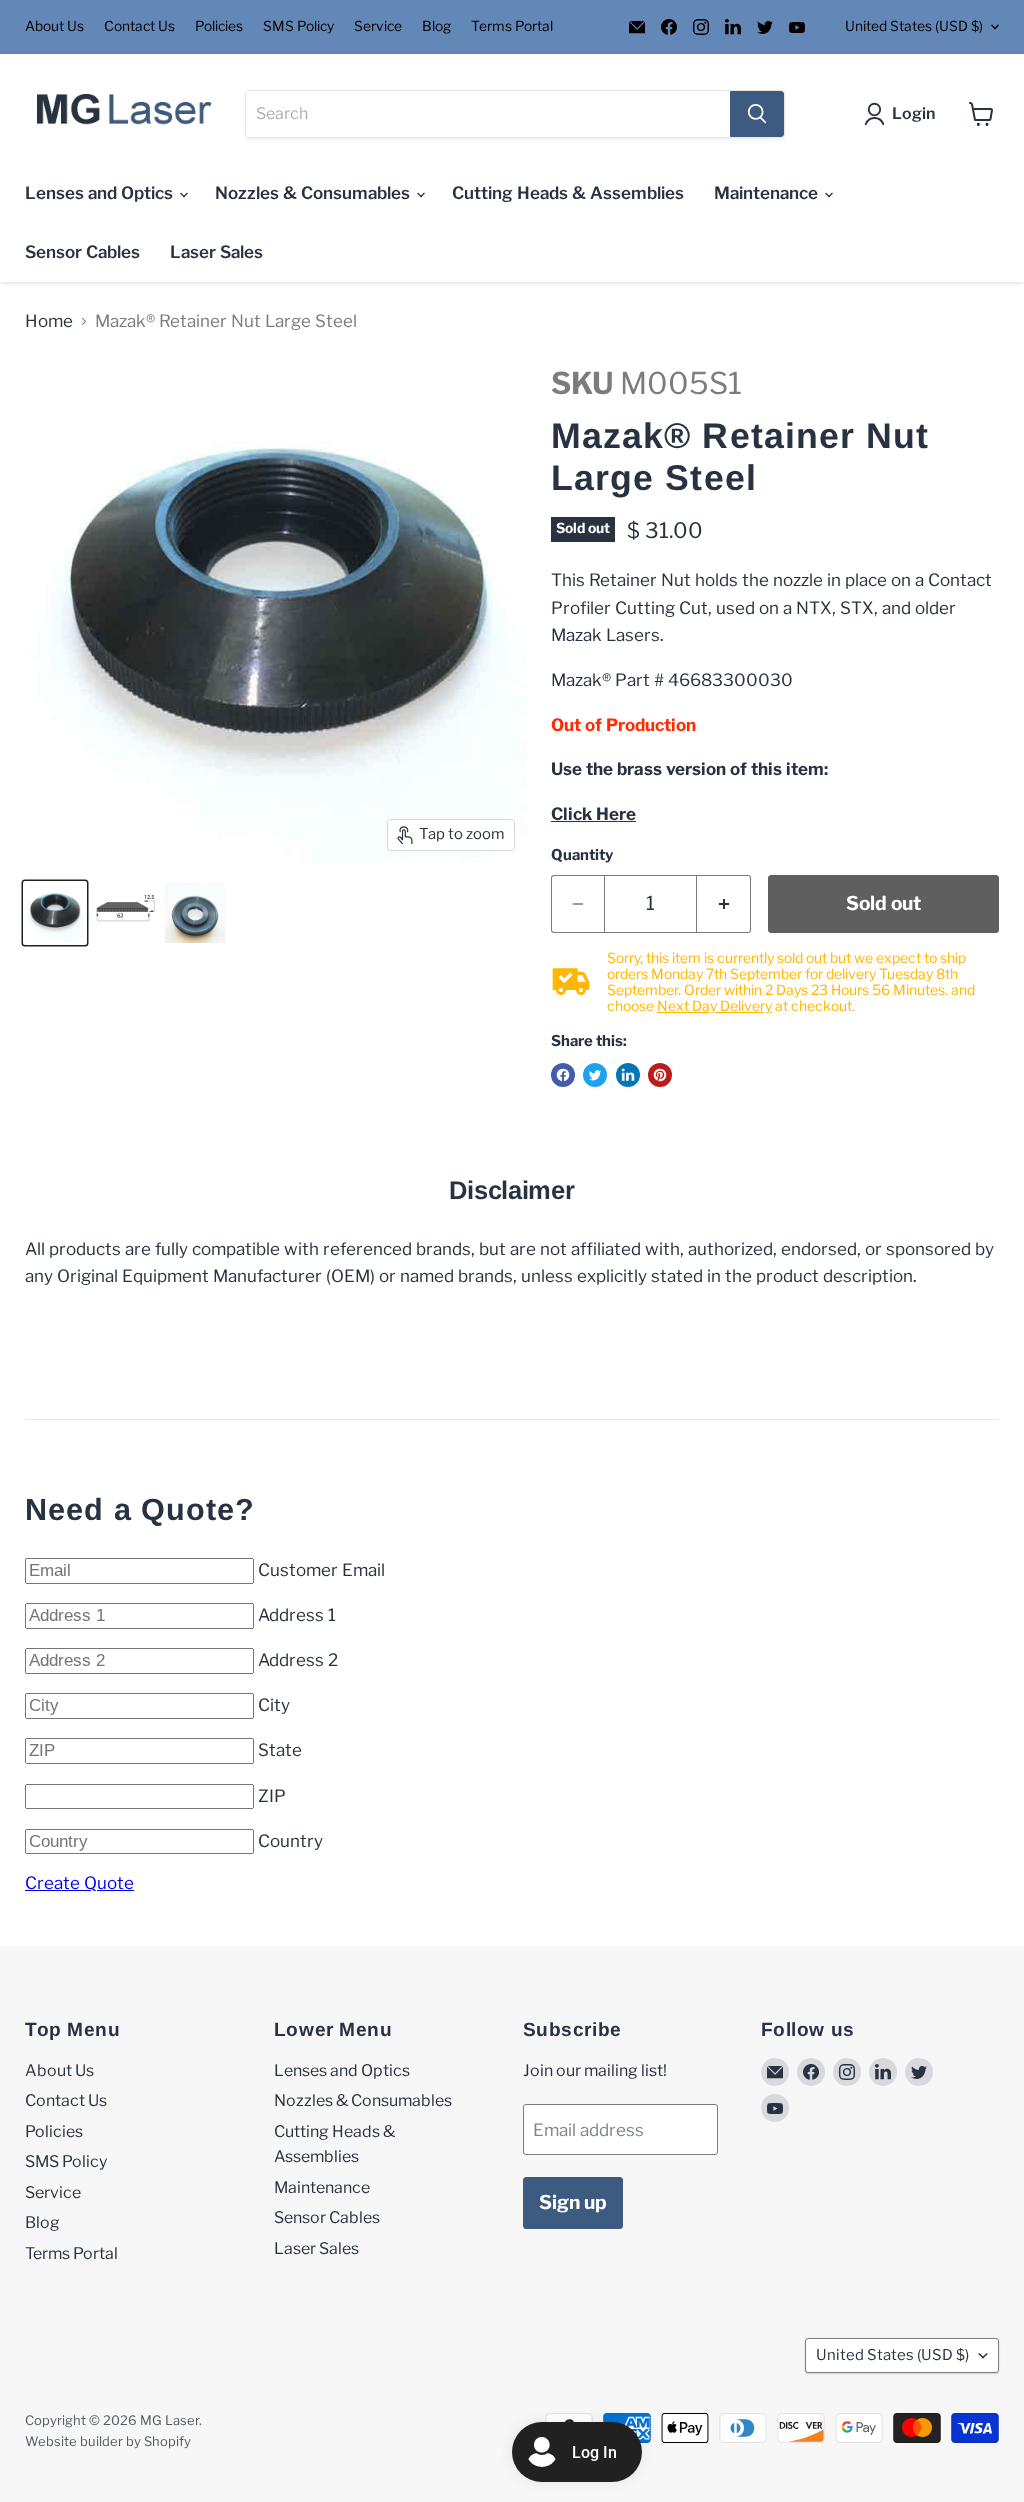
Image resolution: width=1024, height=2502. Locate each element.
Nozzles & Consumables (314, 193)
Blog (436, 26)
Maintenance (768, 193)
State (280, 1750)
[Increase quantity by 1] (724, 904)
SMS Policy (298, 26)
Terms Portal (512, 26)
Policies (219, 26)
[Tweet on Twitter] (595, 1075)
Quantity (582, 855)
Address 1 (297, 1615)
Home (49, 321)
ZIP (272, 1796)
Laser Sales (216, 252)
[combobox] (488, 114)
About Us (54, 26)
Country (290, 1841)
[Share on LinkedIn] (628, 1075)
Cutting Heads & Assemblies (568, 193)
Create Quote (79, 1883)
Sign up (573, 2202)
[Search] (757, 114)
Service (378, 26)
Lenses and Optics (101, 193)
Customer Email (321, 1570)
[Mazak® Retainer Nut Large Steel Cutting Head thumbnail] (55, 913)
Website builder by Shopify (108, 2441)
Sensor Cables (82, 252)
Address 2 (298, 1660)
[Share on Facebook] (563, 1075)
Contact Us (139, 26)
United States (914, 26)
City (274, 1705)
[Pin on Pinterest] (660, 1075)
